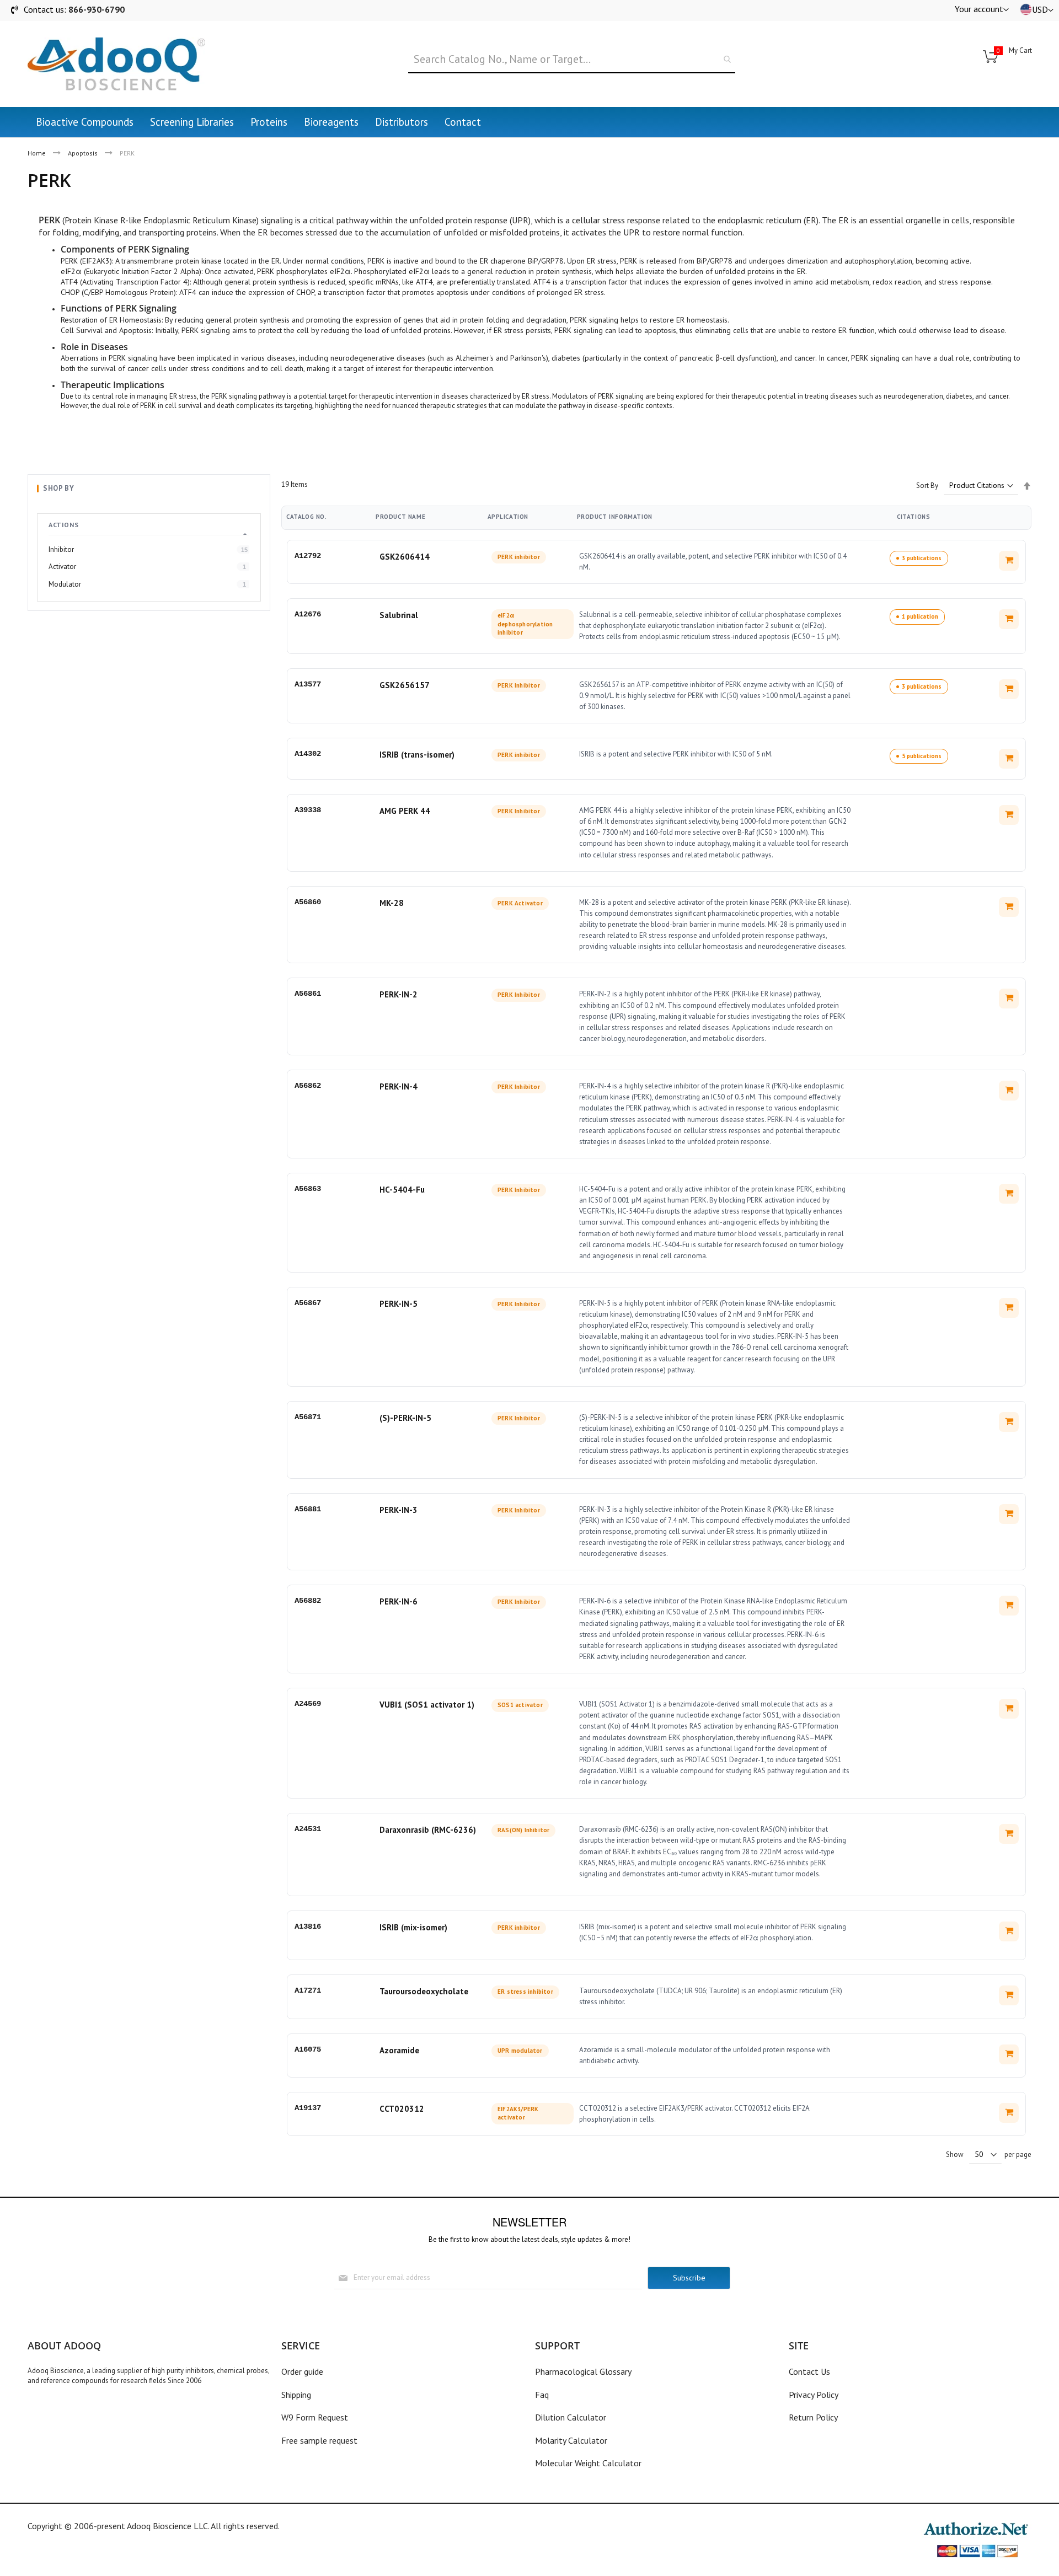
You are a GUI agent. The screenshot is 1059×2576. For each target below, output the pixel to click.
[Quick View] (1009, 561)
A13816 (308, 1926)
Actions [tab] (63, 525)
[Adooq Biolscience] (116, 64)
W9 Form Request (315, 2417)
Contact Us (809, 2371)
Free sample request (319, 2440)
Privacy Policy (814, 2395)
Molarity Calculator (571, 2440)
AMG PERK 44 (405, 811)
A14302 (308, 754)
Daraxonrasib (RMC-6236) (428, 1830)
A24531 (308, 1829)
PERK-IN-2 (399, 994)
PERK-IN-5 (399, 1304)
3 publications (922, 558)
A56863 (308, 1189)
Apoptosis (83, 153)
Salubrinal (399, 615)
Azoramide (399, 2050)
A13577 (308, 684)
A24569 (308, 1704)
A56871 (308, 1417)
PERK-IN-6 (399, 1601)
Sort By (927, 485)
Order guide (302, 2371)
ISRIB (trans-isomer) (417, 755)
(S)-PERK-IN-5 (405, 1418)
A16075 (308, 2049)
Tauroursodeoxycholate (424, 1991)
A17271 (308, 1990)
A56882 (308, 1601)
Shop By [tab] (58, 488)
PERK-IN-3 (399, 1510)
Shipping (296, 2395)
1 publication (920, 616)
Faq (542, 2395)
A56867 (308, 1303)
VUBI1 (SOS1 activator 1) (427, 1705)
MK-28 (392, 903)
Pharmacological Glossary (583, 2371)
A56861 (308, 994)
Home (37, 153)
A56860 (308, 902)
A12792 (308, 556)
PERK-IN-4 (399, 1086)
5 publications (922, 756)
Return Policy (813, 2417)
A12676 (308, 614)
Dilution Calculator (571, 2417)
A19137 (308, 2108)
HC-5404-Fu (402, 1190)
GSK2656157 (405, 685)
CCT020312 (402, 2109)
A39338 (308, 810)
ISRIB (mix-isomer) (413, 1927)
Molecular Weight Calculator (588, 2463)
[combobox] (572, 60)
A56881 (308, 1509)
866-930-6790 (97, 9)
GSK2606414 (405, 557)
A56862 (308, 1086)
